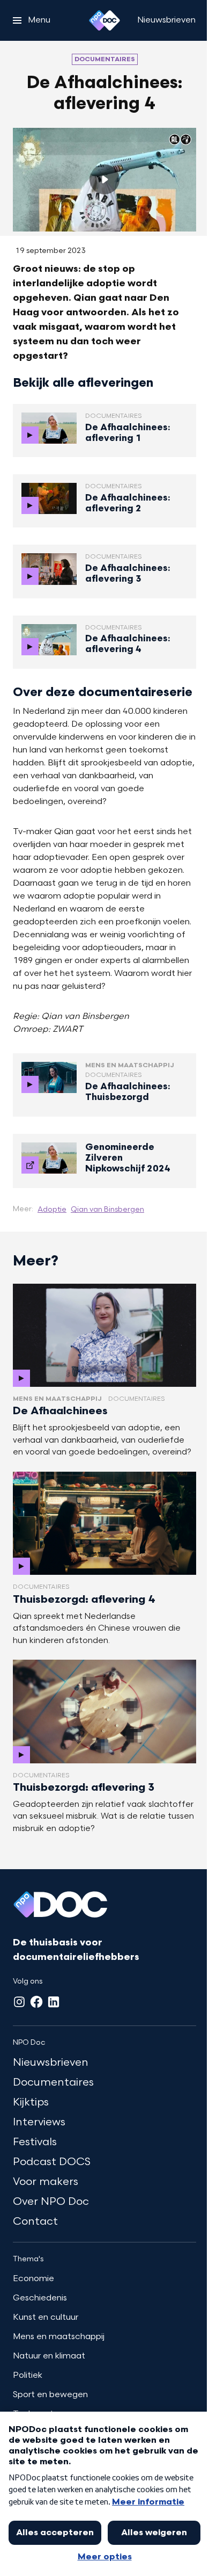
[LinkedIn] (54, 2002)
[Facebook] (36, 2002)
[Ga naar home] (104, 20)
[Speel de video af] (104, 179)
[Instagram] (19, 2002)
